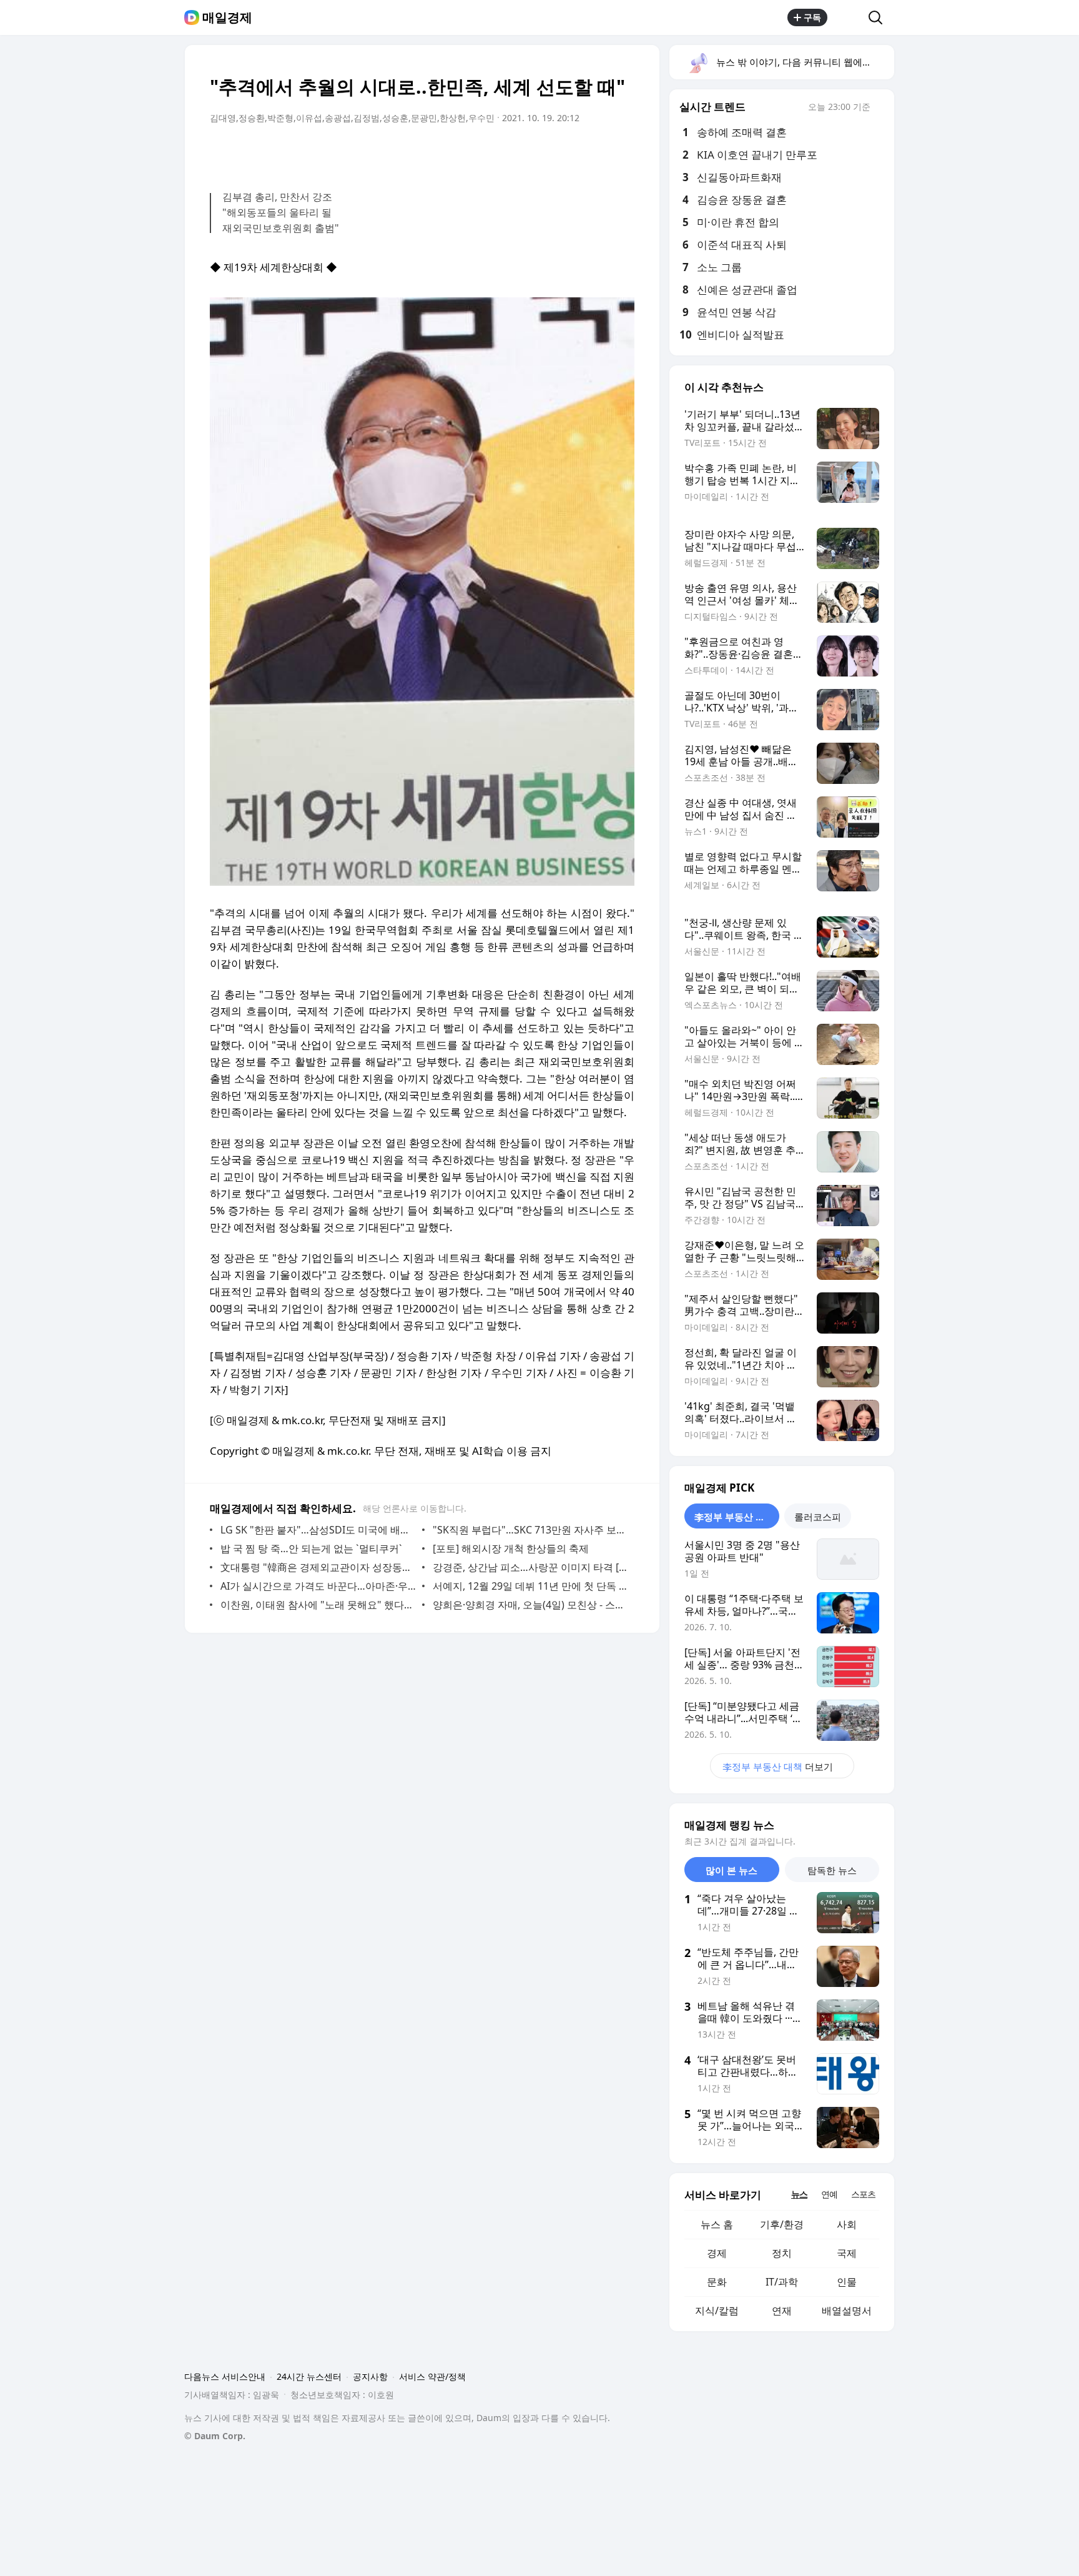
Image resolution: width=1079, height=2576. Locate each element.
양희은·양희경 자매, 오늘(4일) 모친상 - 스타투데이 (530, 1605)
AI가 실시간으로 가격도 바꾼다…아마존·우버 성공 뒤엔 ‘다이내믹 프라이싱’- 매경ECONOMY (318, 1586)
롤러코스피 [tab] (818, 1517)
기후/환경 (782, 2224)
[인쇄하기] (622, 153)
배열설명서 (847, 2311)
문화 (717, 2282)
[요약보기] (522, 153)
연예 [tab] (829, 2194)
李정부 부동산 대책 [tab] (734, 1517)
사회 (847, 2224)
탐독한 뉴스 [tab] (832, 1870)
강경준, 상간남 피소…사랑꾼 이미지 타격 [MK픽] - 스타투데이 (530, 1567)
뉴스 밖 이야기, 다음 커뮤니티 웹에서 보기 (805, 62)
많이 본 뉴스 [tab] (732, 1870)
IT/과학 (782, 2282)
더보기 (778, 1766)
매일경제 (227, 17)
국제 (847, 2253)
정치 (782, 2253)
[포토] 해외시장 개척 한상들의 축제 (511, 1548)
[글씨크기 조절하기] (597, 153)
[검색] (879, 17)
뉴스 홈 (717, 2224)
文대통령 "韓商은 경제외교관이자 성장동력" (318, 1567)
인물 (847, 2282)
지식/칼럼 (717, 2311)
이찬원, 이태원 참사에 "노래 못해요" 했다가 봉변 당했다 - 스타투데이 (318, 1605)
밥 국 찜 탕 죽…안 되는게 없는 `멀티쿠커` (311, 1548)
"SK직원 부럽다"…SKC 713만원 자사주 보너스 (530, 1530)
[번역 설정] (572, 153)
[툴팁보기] (879, 108)
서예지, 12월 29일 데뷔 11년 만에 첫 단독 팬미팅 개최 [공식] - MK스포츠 (530, 1586)
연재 (782, 2311)
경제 (717, 2253)
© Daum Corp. (215, 2436)
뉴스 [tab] (799, 2194)
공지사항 (370, 2376)
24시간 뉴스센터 (309, 2376)
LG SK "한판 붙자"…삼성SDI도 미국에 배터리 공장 (318, 1530)
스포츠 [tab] (863, 2194)
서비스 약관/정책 (432, 2376)
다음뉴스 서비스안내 (225, 2376)
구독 (812, 17)
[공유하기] (848, 17)
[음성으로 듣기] (547, 153)
